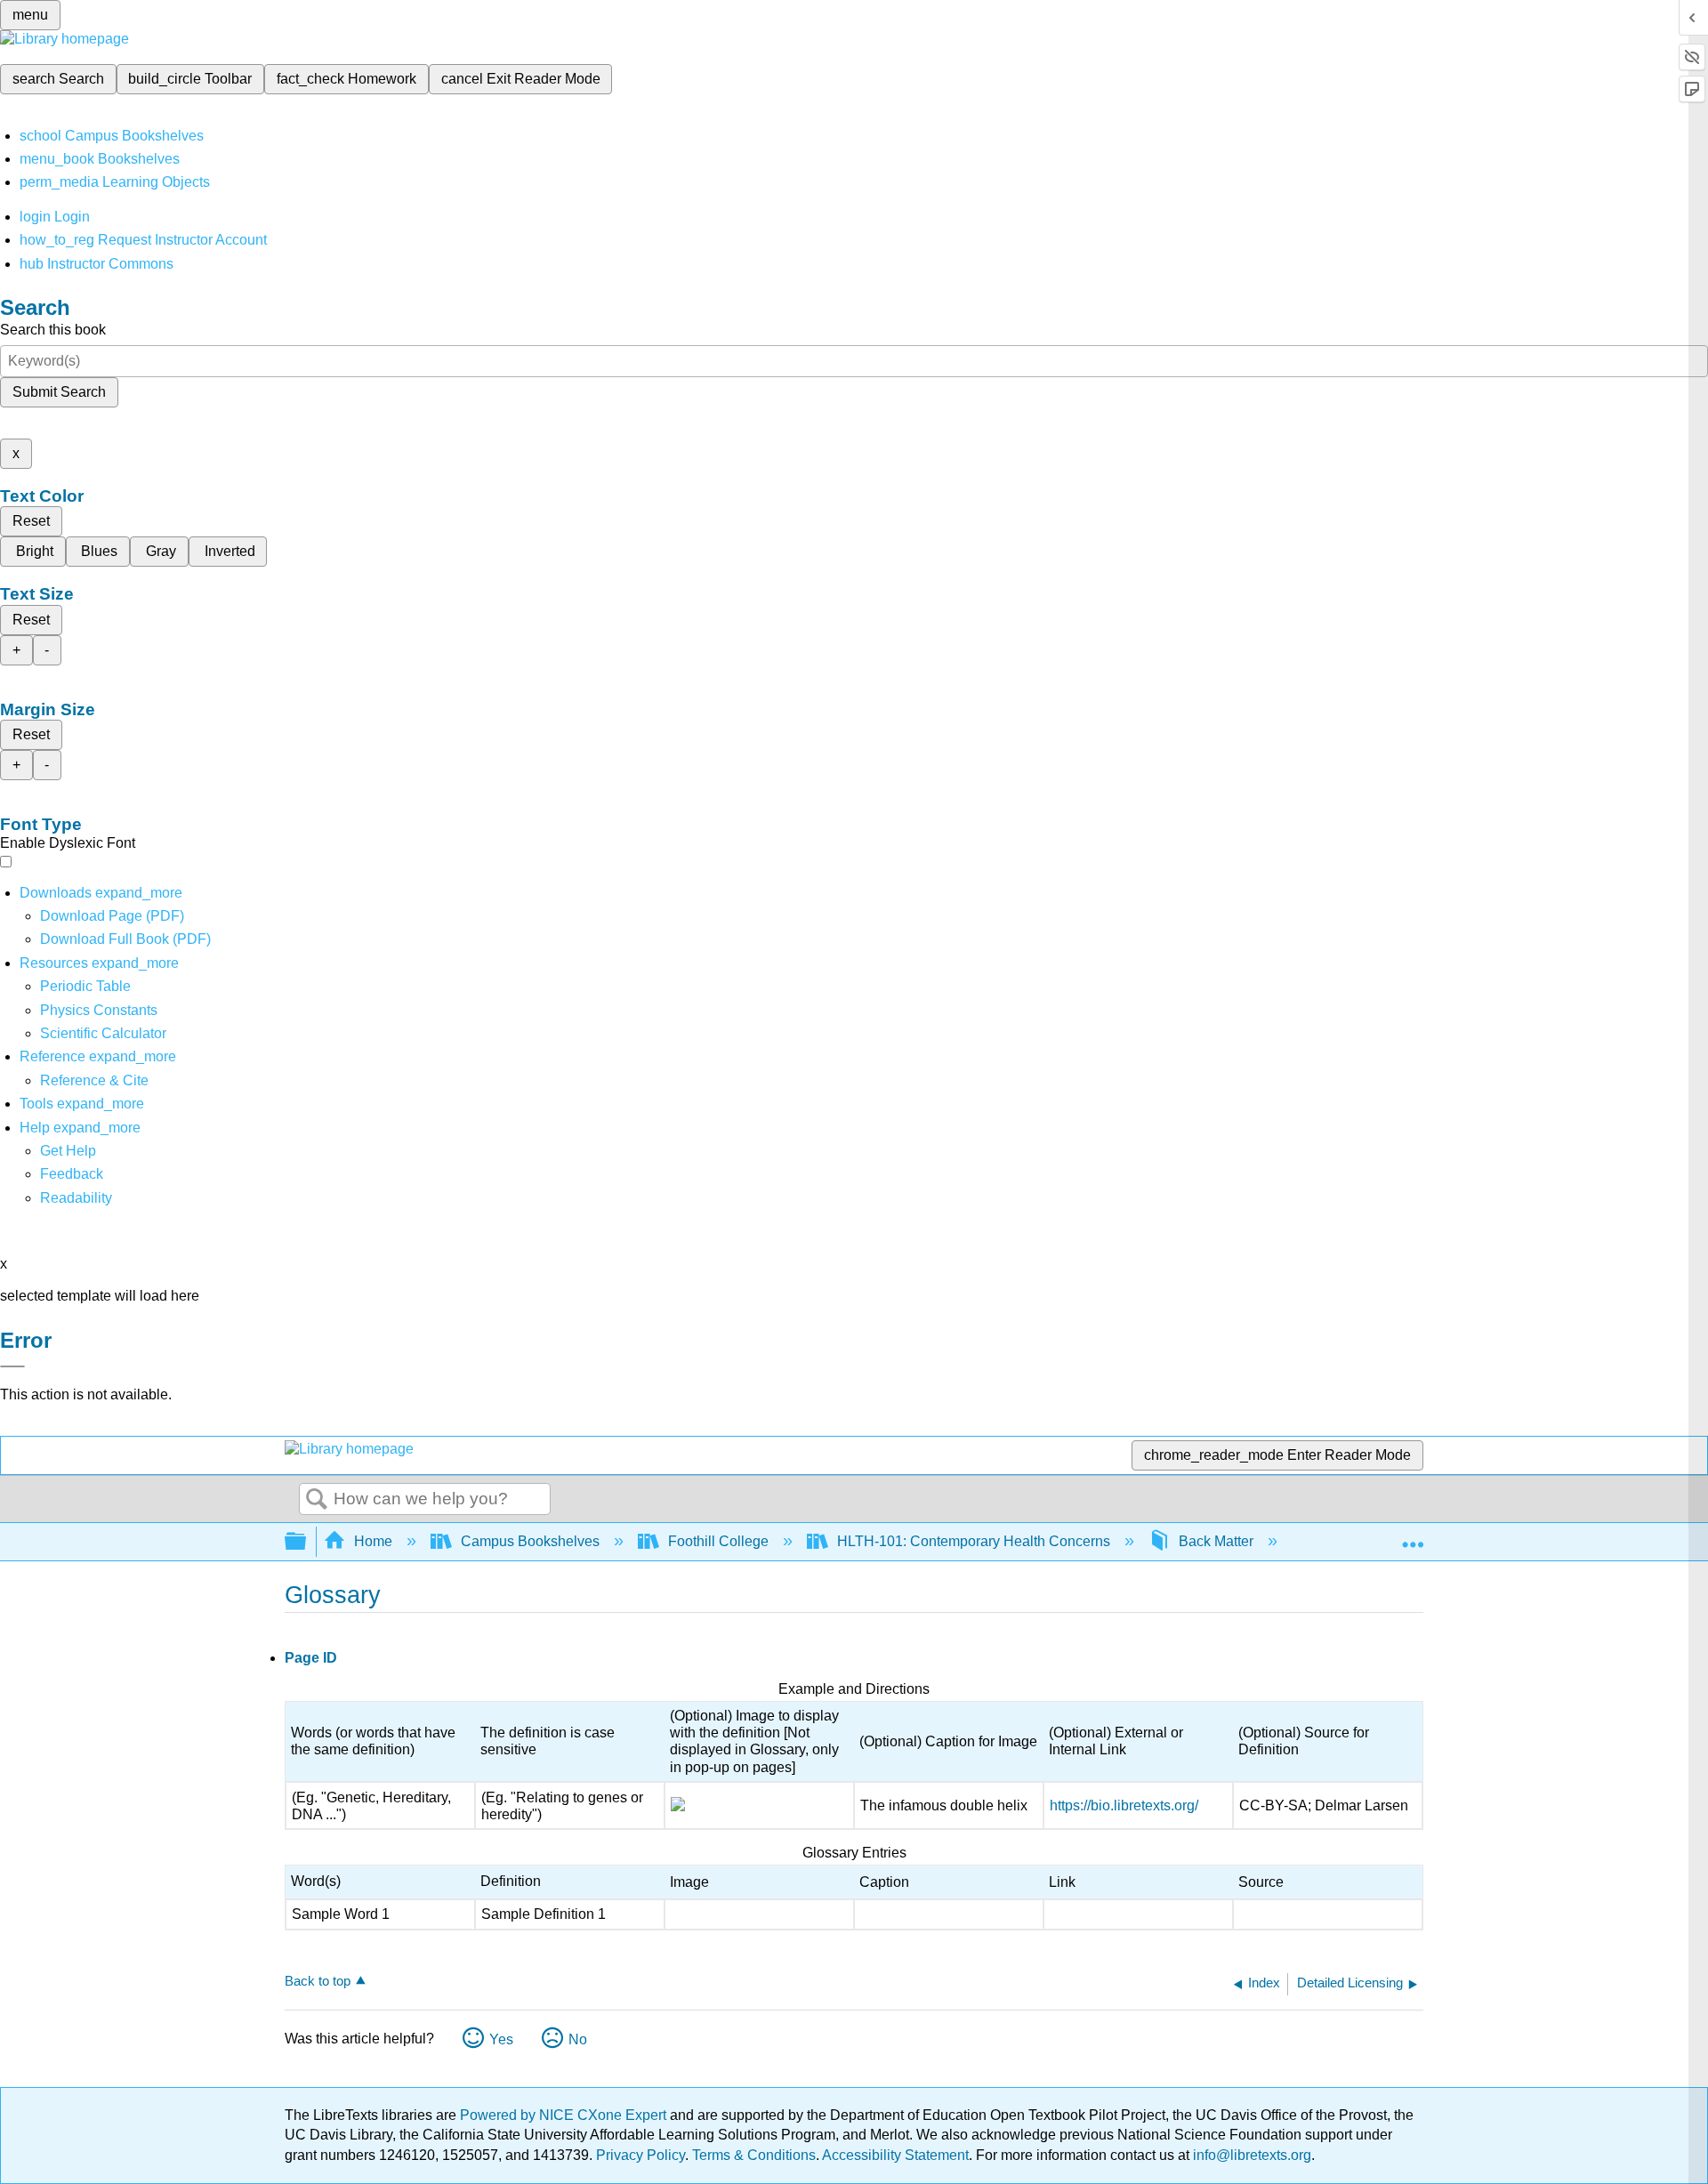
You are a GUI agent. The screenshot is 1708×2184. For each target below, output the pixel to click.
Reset (31, 521)
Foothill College (718, 1541)
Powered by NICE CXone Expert (565, 2115)
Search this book (53, 330)
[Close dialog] (12, 1366)
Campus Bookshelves (530, 1541)
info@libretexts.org (1250, 2155)
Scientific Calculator (103, 1033)
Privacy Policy (640, 2155)
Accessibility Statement (895, 2155)
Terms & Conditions (754, 2155)
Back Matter (1216, 1541)
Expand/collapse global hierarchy (307, 1542)
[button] (72, 1174)
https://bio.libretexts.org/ (1124, 1805)
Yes (501, 2039)
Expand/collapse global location (1413, 1536)
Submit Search (59, 392)
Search (317, 1500)
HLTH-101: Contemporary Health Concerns (974, 1541)
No (578, 2039)
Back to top (318, 1981)
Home (373, 1541)
